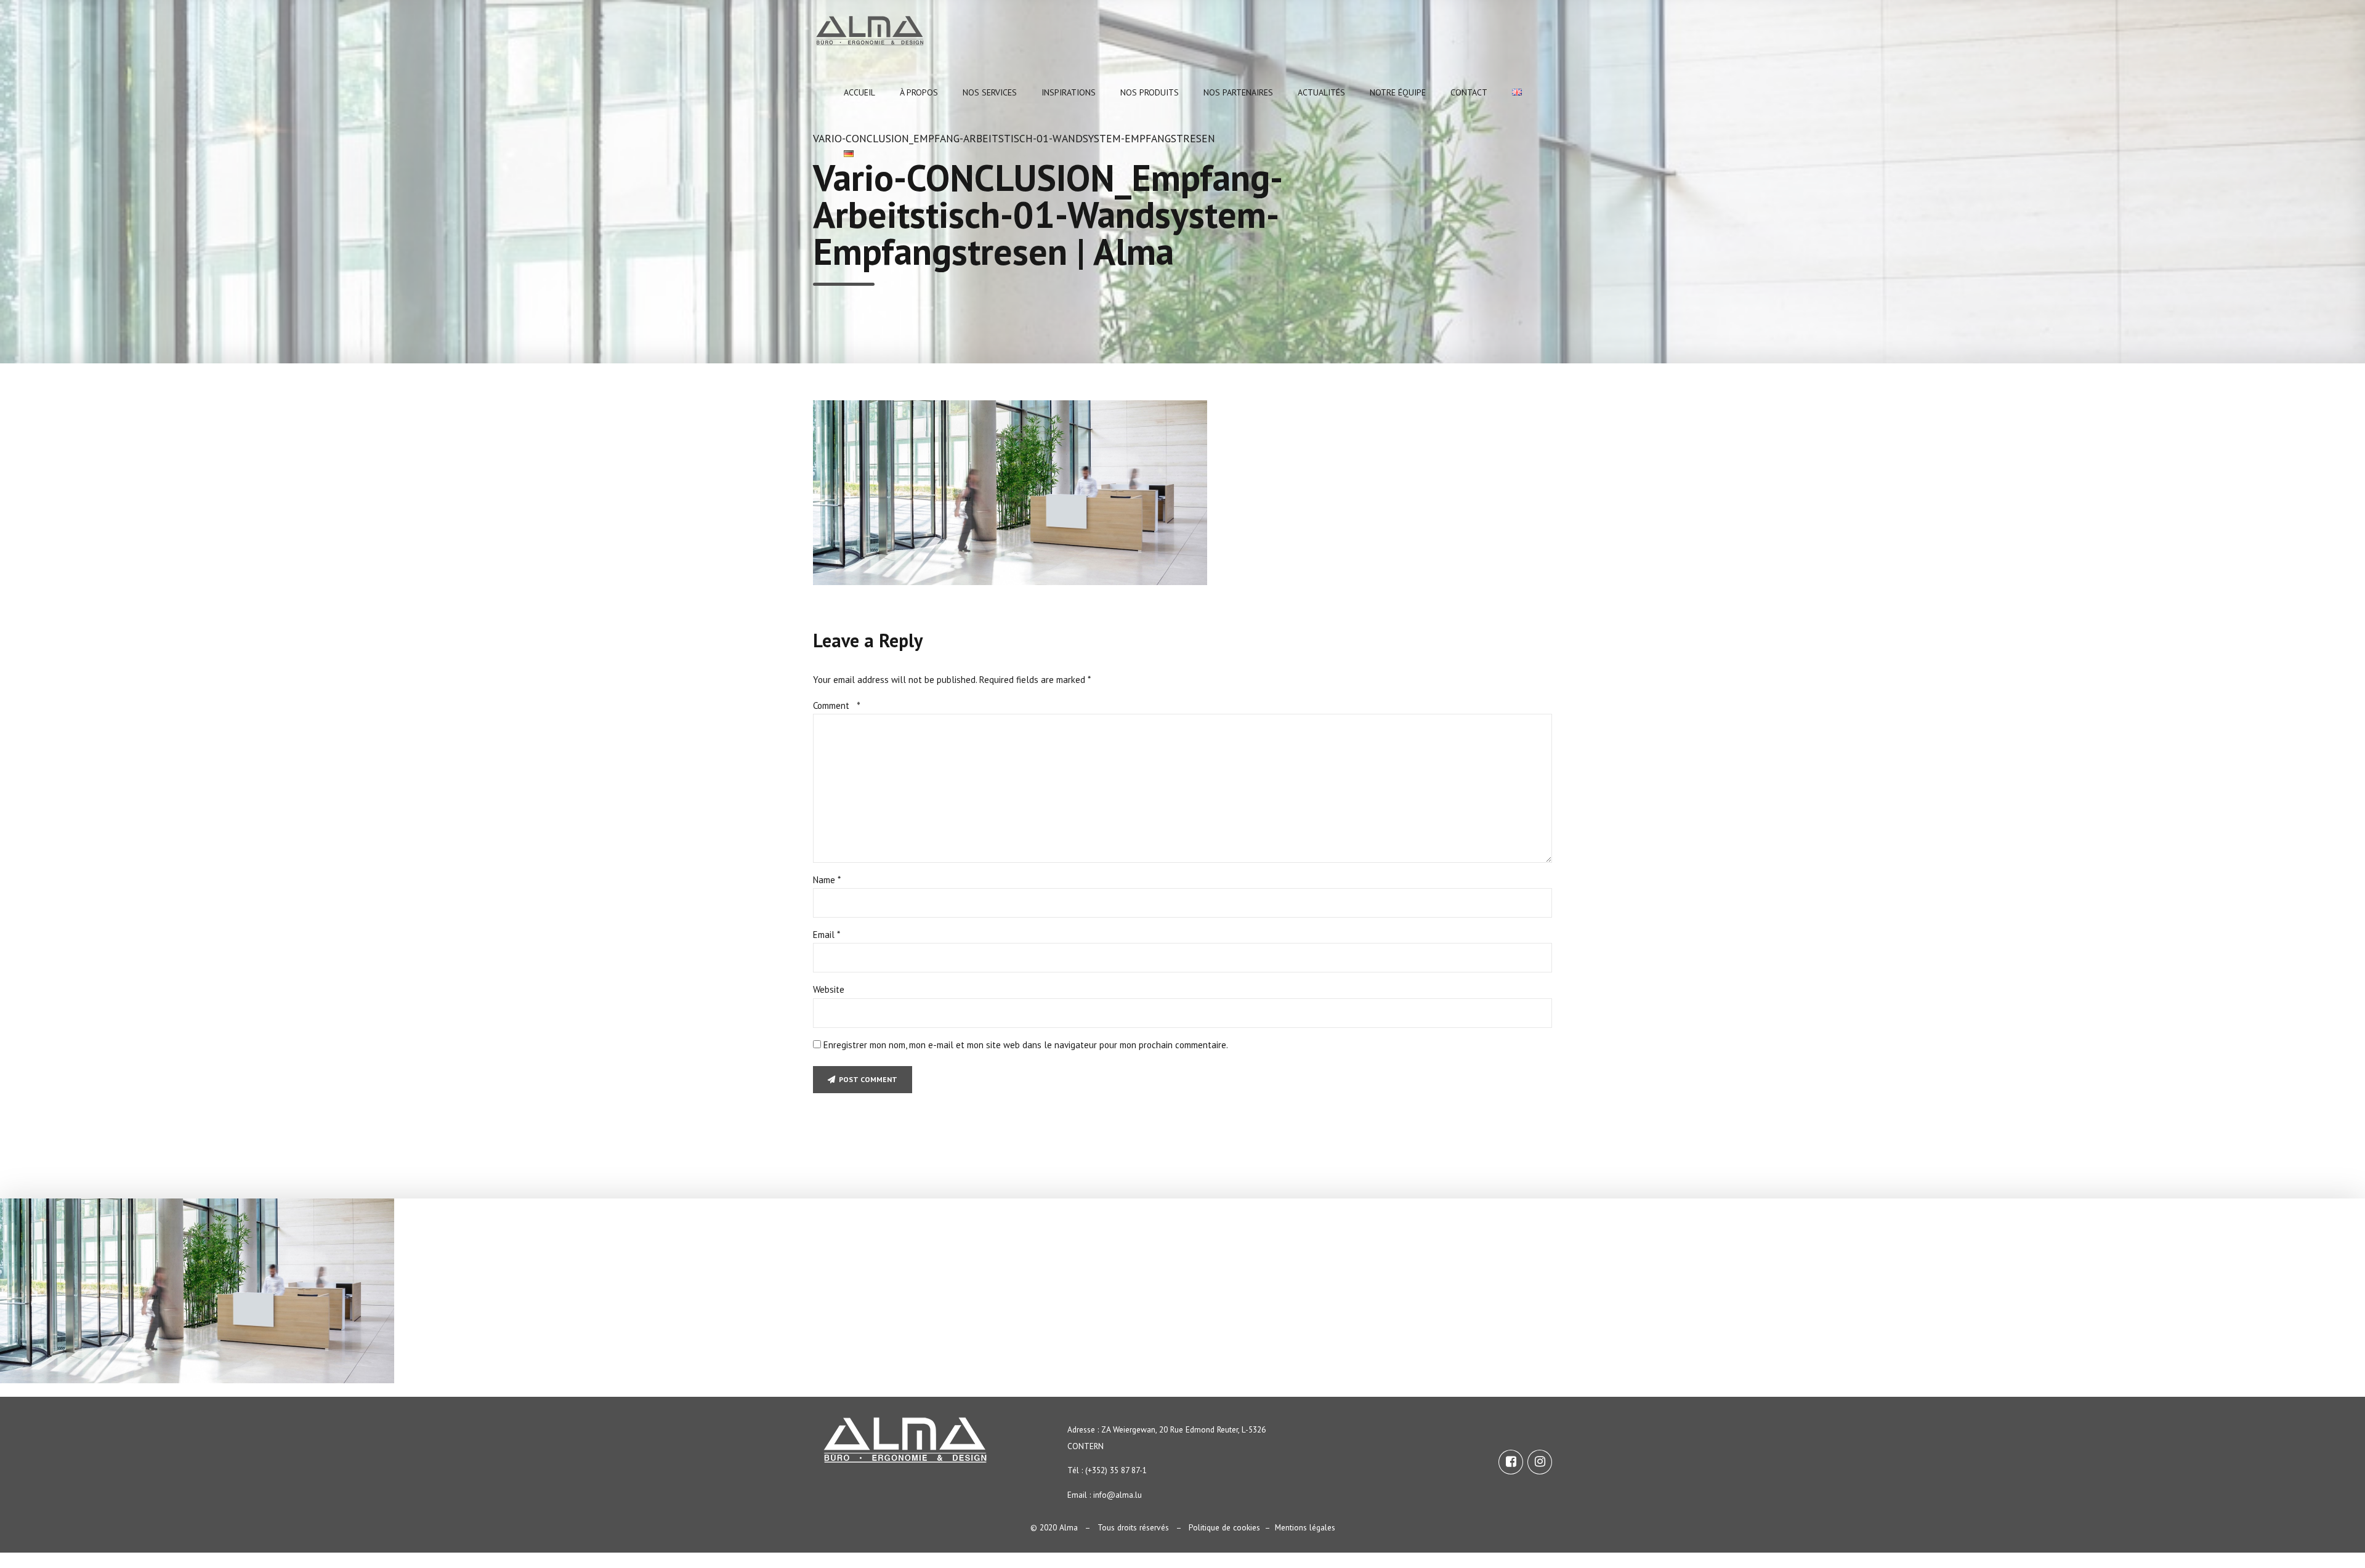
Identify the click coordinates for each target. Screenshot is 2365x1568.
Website (829, 989)
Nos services (990, 92)
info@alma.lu (1118, 1495)
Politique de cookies (1224, 1527)
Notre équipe (1398, 92)
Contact (1469, 92)
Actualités (1321, 92)
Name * (827, 880)
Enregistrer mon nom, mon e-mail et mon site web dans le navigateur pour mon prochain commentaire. (1026, 1045)
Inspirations (1069, 92)
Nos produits (1150, 92)
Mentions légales (1305, 1527)
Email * (827, 935)
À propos (919, 92)
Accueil (859, 92)
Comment (837, 705)
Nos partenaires (1238, 92)
